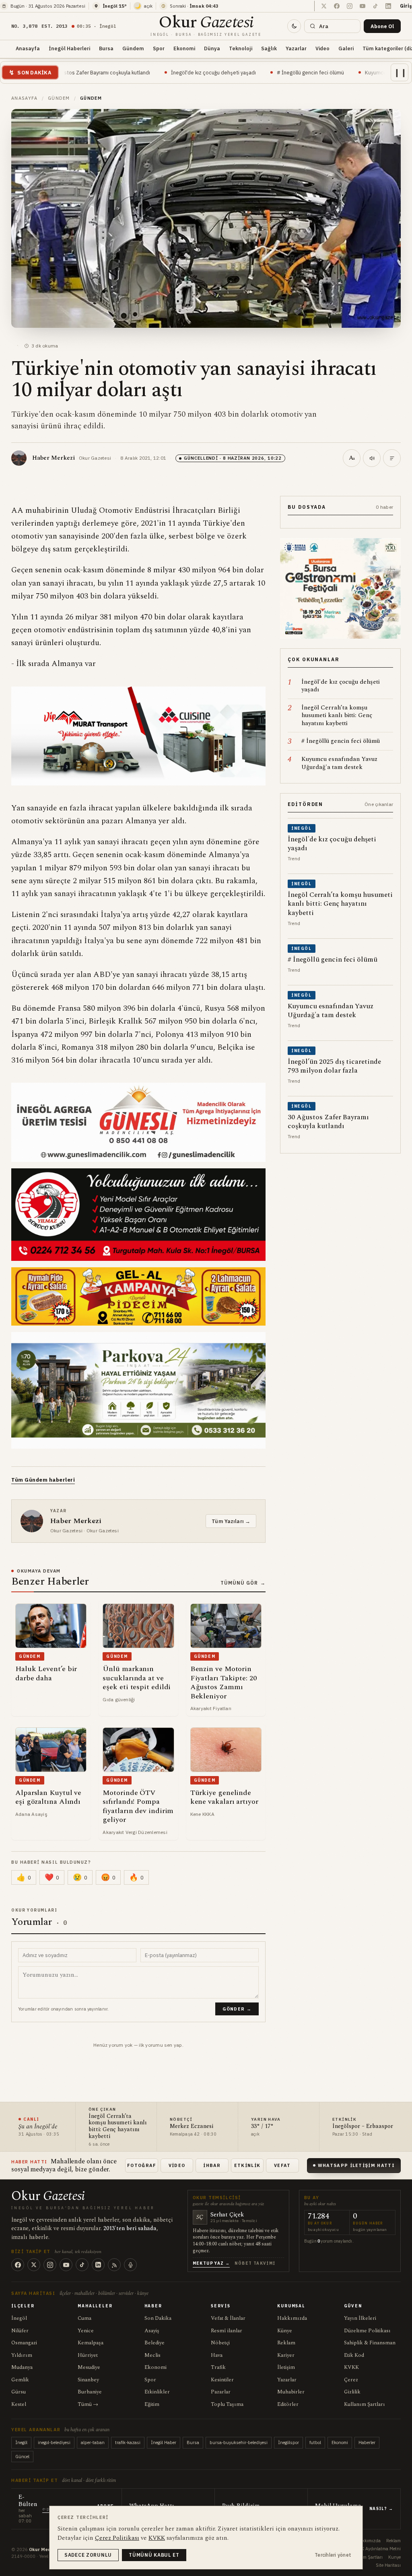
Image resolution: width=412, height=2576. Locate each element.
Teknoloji (241, 48)
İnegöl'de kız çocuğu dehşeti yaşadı (122, 72)
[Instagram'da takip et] (350, 6)
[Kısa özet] (392, 458)
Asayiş (152, 2331)
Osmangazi (24, 2343)
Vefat (282, 2165)
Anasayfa (28, 48)
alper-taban (93, 2442)
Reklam (286, 2343)
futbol (315, 2442)
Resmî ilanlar (227, 2331)
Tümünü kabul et (154, 2555)
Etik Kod (354, 2355)
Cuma (84, 2318)
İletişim (286, 2367)
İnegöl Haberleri (69, 48)
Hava (217, 2355)
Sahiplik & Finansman (370, 2343)
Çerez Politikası (117, 2538)
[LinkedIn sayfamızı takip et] (388, 6)
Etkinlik (247, 2165)
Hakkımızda (292, 2318)
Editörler (288, 2404)
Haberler (367, 2442)
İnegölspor (288, 2442)
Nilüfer (20, 2331)
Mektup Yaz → (211, 2263)
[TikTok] (82, 2265)
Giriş (406, 6)
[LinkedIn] (98, 2265)
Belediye (154, 2343)
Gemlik (20, 2380)
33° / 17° (262, 2127)
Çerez (351, 2380)
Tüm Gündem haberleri (43, 1480)
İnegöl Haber (164, 2442)
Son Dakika (158, 2318)
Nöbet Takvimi (255, 2263)
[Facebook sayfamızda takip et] (337, 6)
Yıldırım (22, 2355)
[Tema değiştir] (294, 26)
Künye (285, 2331)
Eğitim (152, 2404)
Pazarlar (221, 2392)
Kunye (394, 2557)
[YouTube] (66, 2265)
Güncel (22, 2457)
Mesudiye (89, 2367)
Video (322, 48)
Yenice (86, 2331)
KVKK (351, 2367)
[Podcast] (130, 2265)
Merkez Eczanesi (192, 2127)
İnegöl (19, 2318)
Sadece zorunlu (88, 2555)
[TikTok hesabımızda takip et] (375, 6)
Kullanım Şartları (365, 2404)
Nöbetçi (220, 2343)
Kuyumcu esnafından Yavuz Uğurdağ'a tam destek (331, 72)
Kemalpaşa (91, 2343)
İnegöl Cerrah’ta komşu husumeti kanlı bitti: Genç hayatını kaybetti (118, 2127)
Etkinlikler (157, 2392)
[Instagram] (50, 2265)
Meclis (152, 2355)
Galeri (346, 48)
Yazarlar (296, 48)
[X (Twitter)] (34, 2265)
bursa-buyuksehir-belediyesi (239, 2442)
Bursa (106, 48)
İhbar (212, 2165)
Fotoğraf (142, 2165)
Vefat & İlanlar (228, 2318)
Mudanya (22, 2367)
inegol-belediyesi (54, 2442)
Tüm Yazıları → (231, 1521)
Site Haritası (388, 2565)
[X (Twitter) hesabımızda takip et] (324, 6)
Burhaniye (90, 2392)
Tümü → (88, 2404)
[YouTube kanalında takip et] (363, 6)
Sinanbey (88, 2380)
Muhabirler (291, 2392)
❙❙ (400, 72)
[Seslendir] (372, 458)
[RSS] (114, 2265)
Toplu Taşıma (227, 2404)
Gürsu (19, 2392)
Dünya (212, 48)
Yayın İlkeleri (360, 2318)
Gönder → (237, 2009)
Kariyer (286, 2355)
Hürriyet (88, 2355)
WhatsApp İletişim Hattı (356, 2165)
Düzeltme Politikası (367, 2331)
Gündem (133, 48)
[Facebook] (18, 2265)
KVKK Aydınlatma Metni (377, 2549)
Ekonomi (184, 48)
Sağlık (269, 48)
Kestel (19, 2404)
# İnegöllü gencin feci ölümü (219, 72)
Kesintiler (222, 2380)
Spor (159, 48)
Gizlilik (352, 2392)
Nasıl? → (381, 2509)
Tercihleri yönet (333, 2555)
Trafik (218, 2367)
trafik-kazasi (128, 2442)
